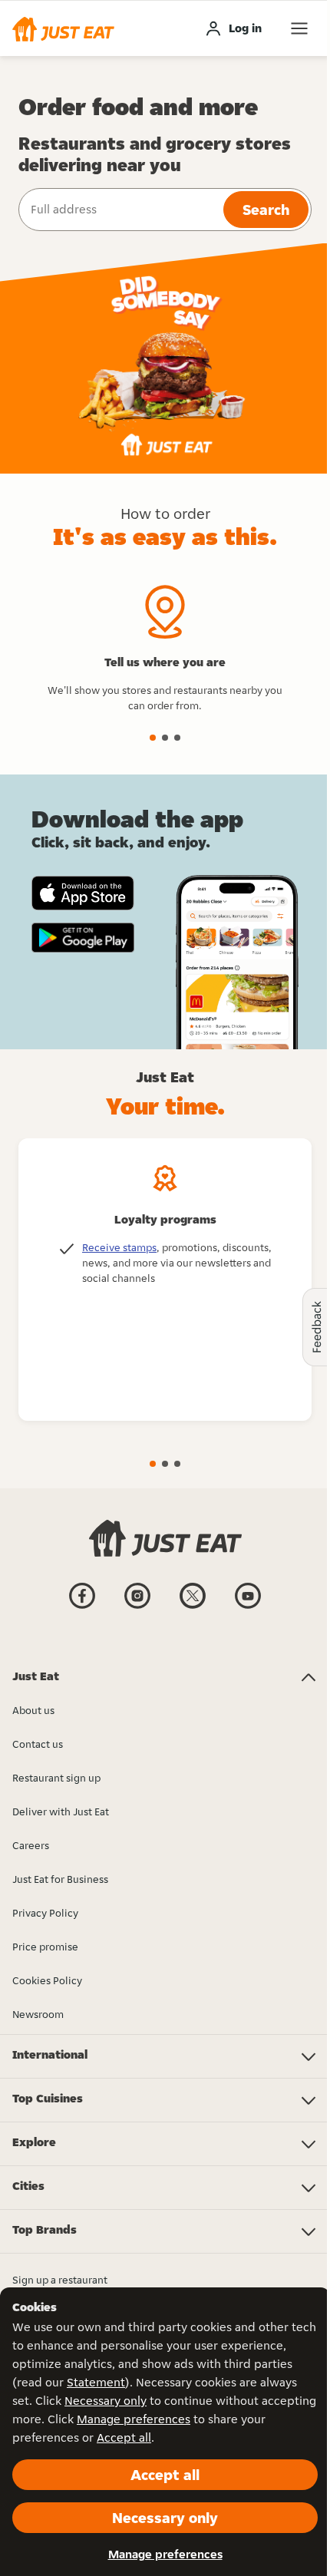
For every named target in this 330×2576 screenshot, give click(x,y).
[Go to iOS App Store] (83, 893)
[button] (63, 28)
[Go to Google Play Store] (83, 938)
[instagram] (137, 1607)
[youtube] (248, 1607)
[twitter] (193, 1607)
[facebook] (82, 1607)
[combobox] (119, 210)
